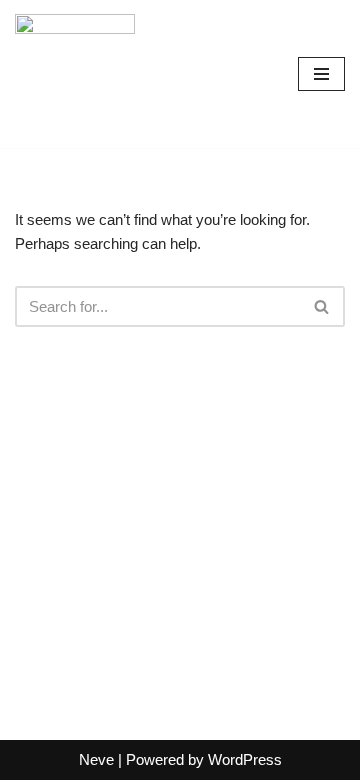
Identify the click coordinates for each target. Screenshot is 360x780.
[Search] (322, 306)
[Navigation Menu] (321, 74)
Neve (96, 759)
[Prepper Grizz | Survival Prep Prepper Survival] (75, 74)
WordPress (245, 759)
